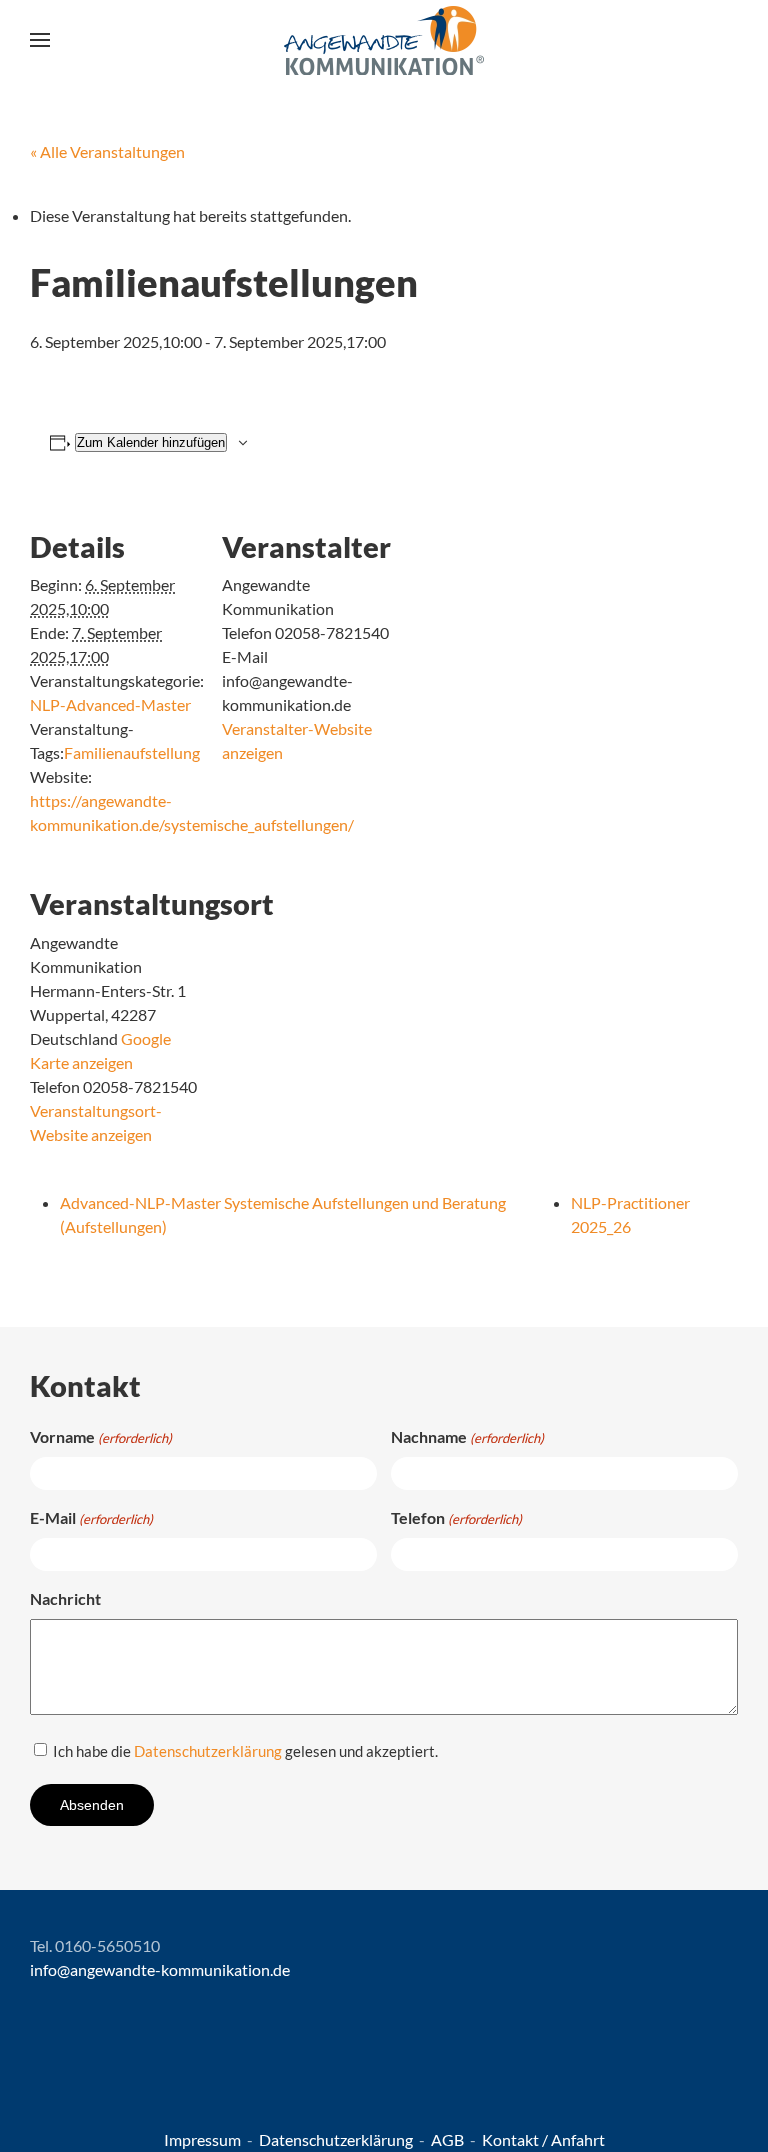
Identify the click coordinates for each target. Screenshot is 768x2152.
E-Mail (91, 1517)
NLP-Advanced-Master (110, 704)
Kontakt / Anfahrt (543, 2139)
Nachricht (65, 1598)
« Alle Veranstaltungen (107, 151)
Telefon (456, 1517)
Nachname (467, 1436)
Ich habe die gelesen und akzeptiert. (245, 1751)
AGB (449, 2139)
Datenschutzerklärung (208, 1751)
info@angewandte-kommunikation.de (160, 1969)
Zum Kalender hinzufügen (151, 442)
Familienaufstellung (132, 752)
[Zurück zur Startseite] (384, 40)
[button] (40, 40)
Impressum (204, 2139)
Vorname (101, 1436)
